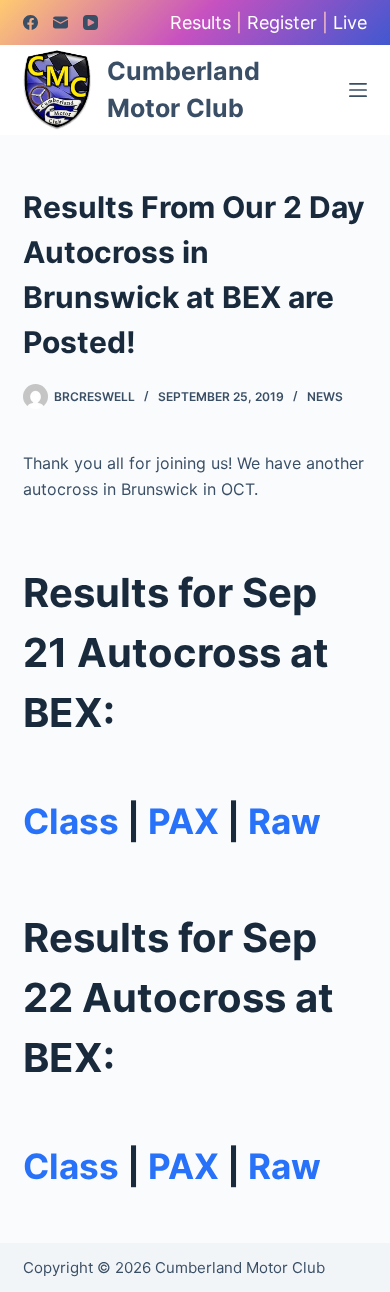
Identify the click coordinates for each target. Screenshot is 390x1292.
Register (282, 22)
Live (350, 22)
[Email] (60, 22)
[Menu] (358, 90)
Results (200, 22)
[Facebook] (30, 22)
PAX (183, 821)
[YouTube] (90, 22)
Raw (284, 821)
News (325, 396)
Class (71, 821)
